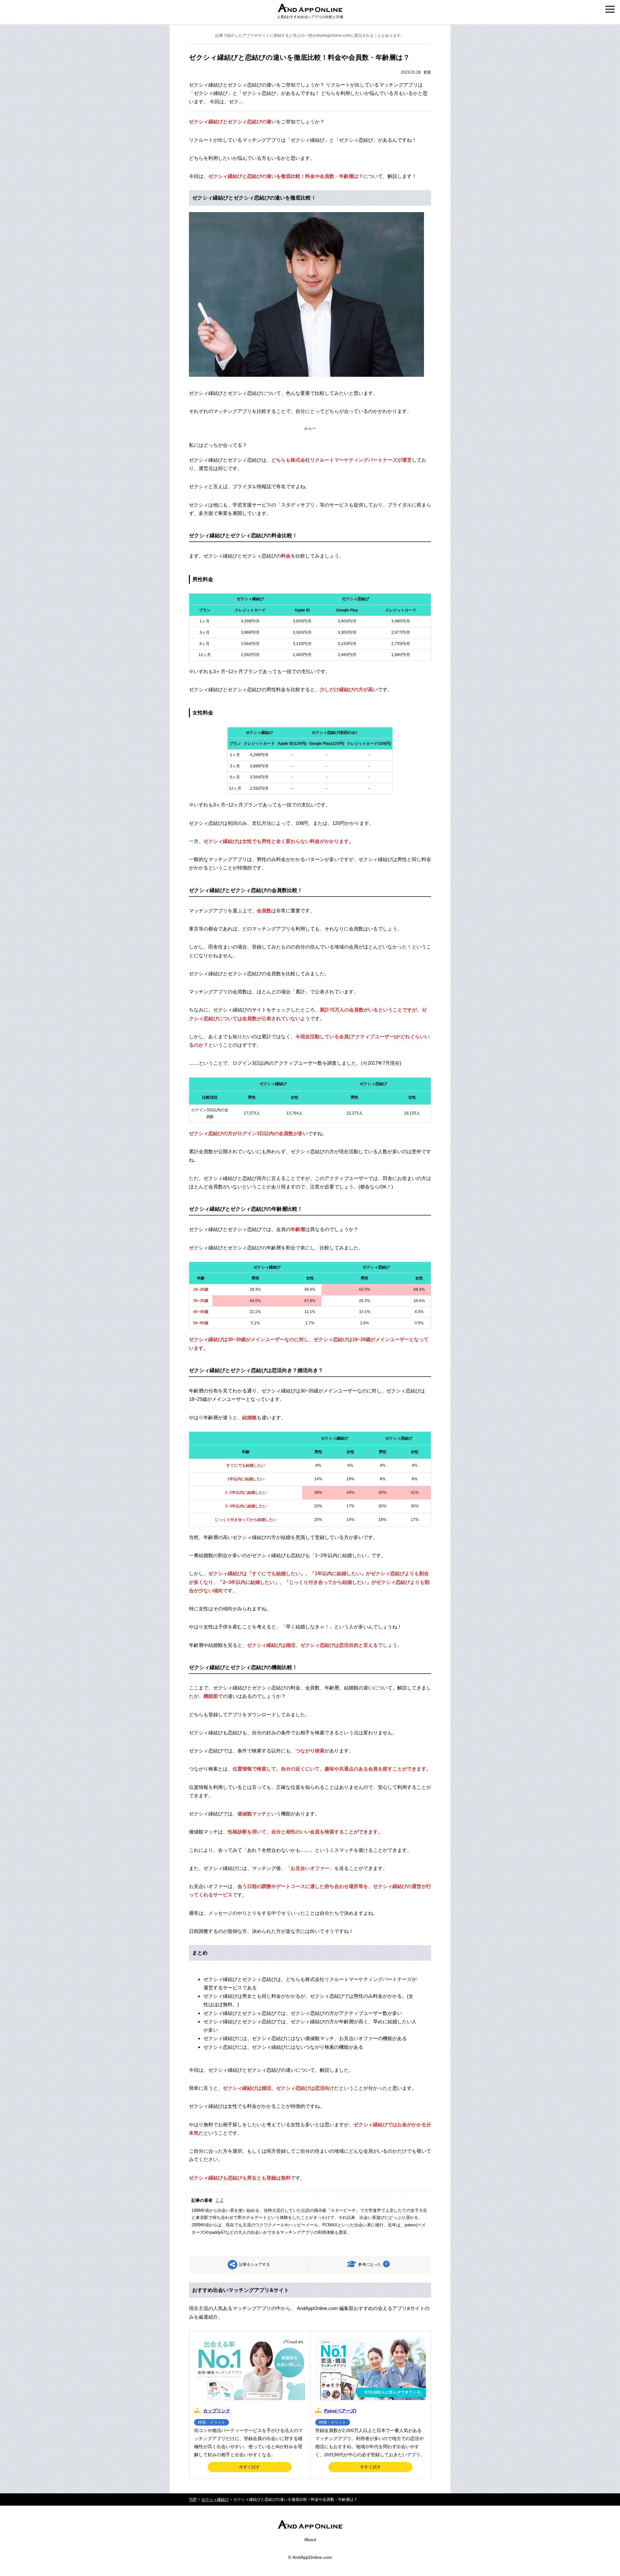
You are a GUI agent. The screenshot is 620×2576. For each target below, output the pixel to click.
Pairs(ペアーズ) (340, 2411)
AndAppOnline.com (312, 2557)
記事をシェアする (254, 2264)
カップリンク (217, 2411)
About (310, 2540)
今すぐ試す (249, 2467)
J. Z (219, 2200)
